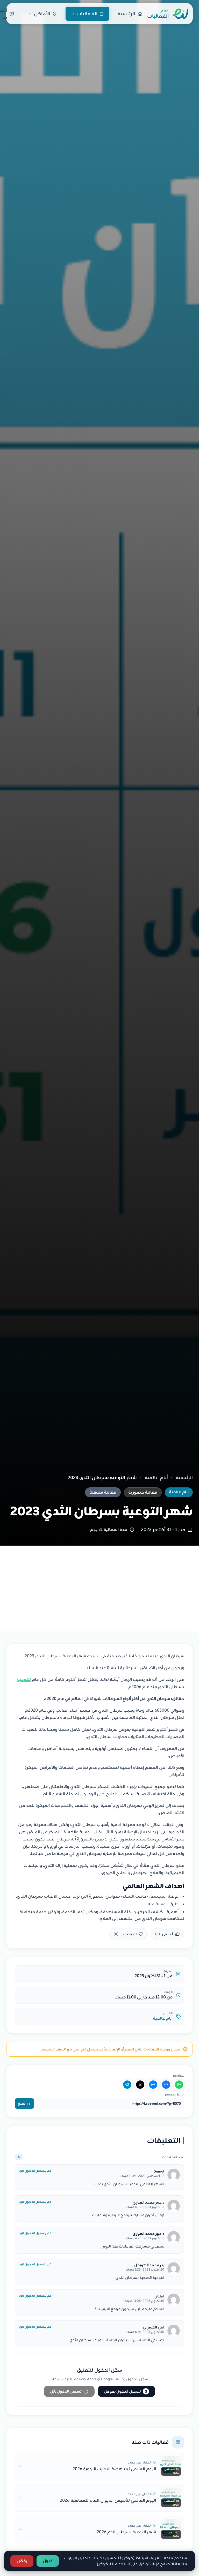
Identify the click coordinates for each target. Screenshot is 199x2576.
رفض (22, 2561)
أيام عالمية (156, 1478)
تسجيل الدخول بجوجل (126, 2391)
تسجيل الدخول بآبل (66, 2391)
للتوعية (24, 1680)
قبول (48, 2561)
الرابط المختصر (175, 2094)
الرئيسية (184, 1478)
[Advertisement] (99, 1584)
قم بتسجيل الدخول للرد (35, 2171)
